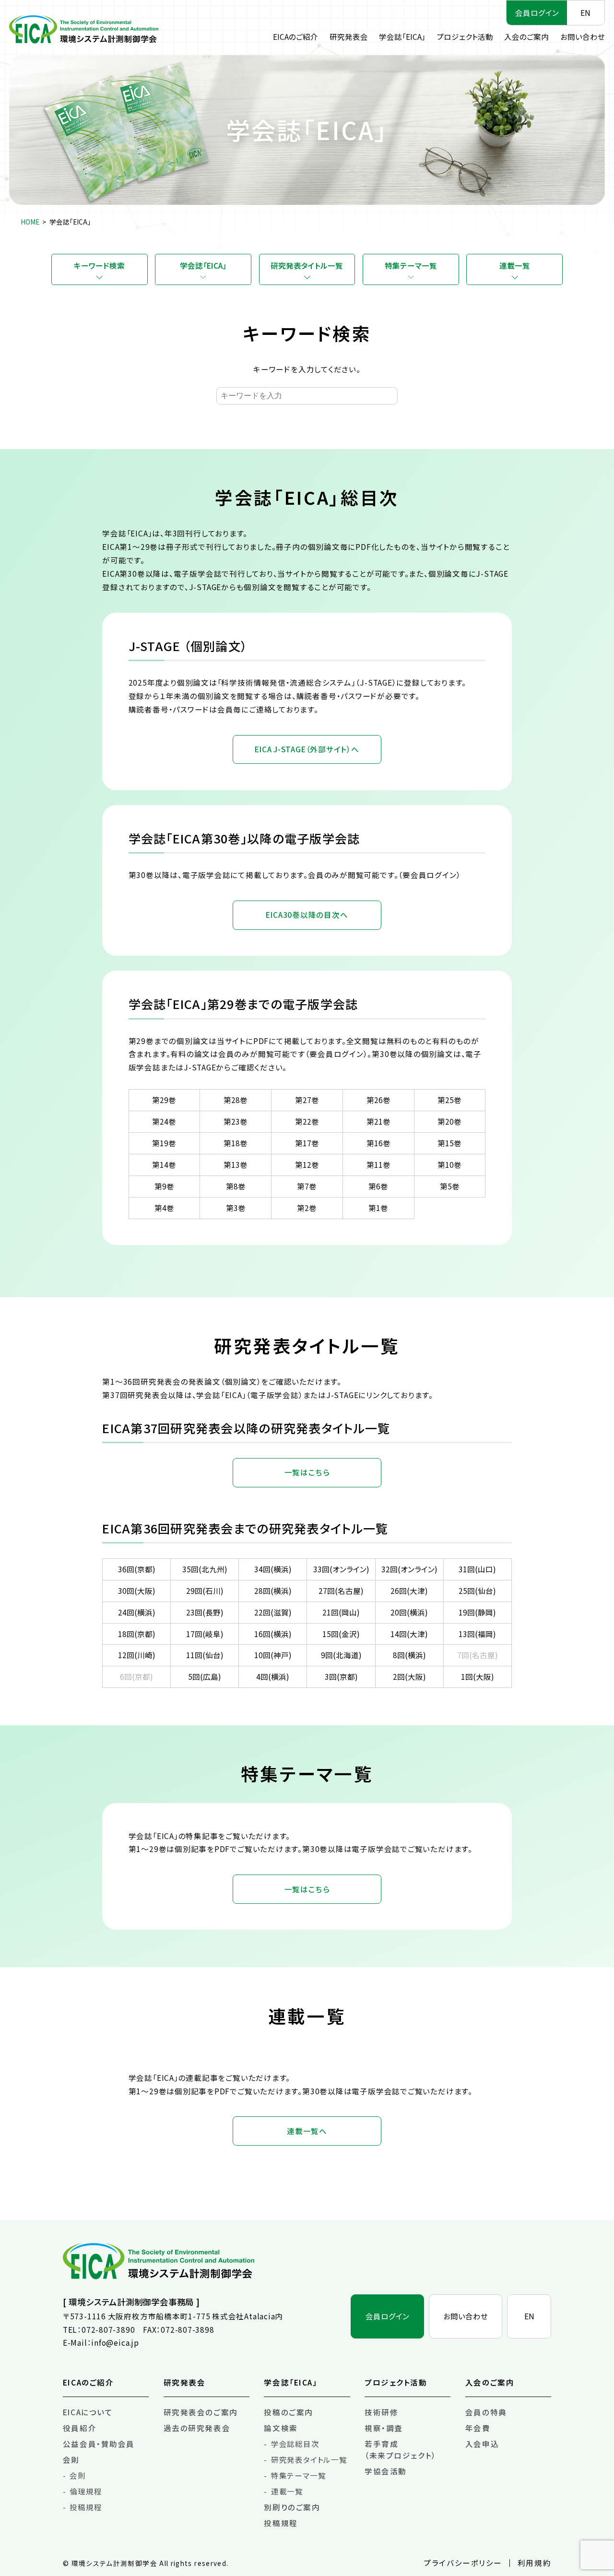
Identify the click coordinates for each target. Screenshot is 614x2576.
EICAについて (88, 2412)
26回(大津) (409, 1591)
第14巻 (164, 1164)
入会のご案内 (526, 36)
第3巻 (236, 1208)
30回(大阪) (137, 1591)
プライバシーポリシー (463, 2563)
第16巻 (378, 1143)
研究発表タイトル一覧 (307, 265)
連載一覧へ (307, 2131)
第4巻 (164, 1208)
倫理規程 (86, 2491)
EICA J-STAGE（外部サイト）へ (307, 749)
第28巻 (236, 1100)
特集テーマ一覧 (411, 265)
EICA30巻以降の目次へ (307, 914)
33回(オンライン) (341, 1569)
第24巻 (164, 1121)
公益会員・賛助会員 (99, 2444)
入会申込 (482, 2444)
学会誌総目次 (295, 2444)
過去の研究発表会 (197, 2428)
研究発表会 (349, 36)
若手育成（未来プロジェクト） (401, 2449)
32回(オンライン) (409, 1569)
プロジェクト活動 (465, 36)
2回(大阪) (409, 1676)
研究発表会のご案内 (201, 2412)
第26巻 (378, 1100)
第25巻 (449, 1100)
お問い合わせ (583, 36)
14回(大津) (409, 1634)
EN (585, 12)
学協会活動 (386, 2471)
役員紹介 (80, 2428)
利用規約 (534, 2563)
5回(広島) (205, 1676)
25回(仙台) (477, 1591)
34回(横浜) (273, 1569)
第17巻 (307, 1143)
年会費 (478, 2428)
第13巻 (236, 1164)
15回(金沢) (341, 1634)
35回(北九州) (205, 1569)
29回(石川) (205, 1591)
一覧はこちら (307, 1472)
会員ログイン (537, 12)
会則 (71, 2459)
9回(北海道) (341, 1655)
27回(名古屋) (341, 1591)
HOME (30, 222)
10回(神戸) (273, 1655)
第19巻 (164, 1143)
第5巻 (450, 1186)
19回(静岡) (477, 1612)
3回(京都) (341, 1676)
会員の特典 (486, 2412)
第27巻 (307, 1100)
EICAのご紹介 (295, 36)
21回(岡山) (341, 1612)
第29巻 (164, 1100)
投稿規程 (86, 2507)
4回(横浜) (273, 1676)
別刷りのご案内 (292, 2507)
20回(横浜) (409, 1612)
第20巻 (449, 1121)
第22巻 (307, 1121)
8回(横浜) (409, 1655)
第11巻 (378, 1164)
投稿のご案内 (288, 2412)
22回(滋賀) (273, 1612)
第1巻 (378, 1208)
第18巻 (236, 1143)
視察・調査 (384, 2428)
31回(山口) (477, 1569)
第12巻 (307, 1164)
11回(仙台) (205, 1655)
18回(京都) (137, 1634)
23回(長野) (205, 1612)
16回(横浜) (273, 1634)
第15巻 (449, 1143)
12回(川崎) (137, 1655)
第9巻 (164, 1186)
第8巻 (236, 1186)
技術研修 (381, 2412)
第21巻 (378, 1121)
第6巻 (378, 1186)
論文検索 (281, 2428)
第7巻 (307, 1186)
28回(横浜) (273, 1591)
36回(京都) (137, 1569)
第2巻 (307, 1208)
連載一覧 (515, 265)
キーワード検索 (99, 265)
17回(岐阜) (205, 1634)
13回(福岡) (477, 1634)
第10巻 (449, 1164)
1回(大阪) (478, 1676)
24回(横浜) (137, 1612)
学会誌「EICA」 (402, 36)
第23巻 (236, 1121)
